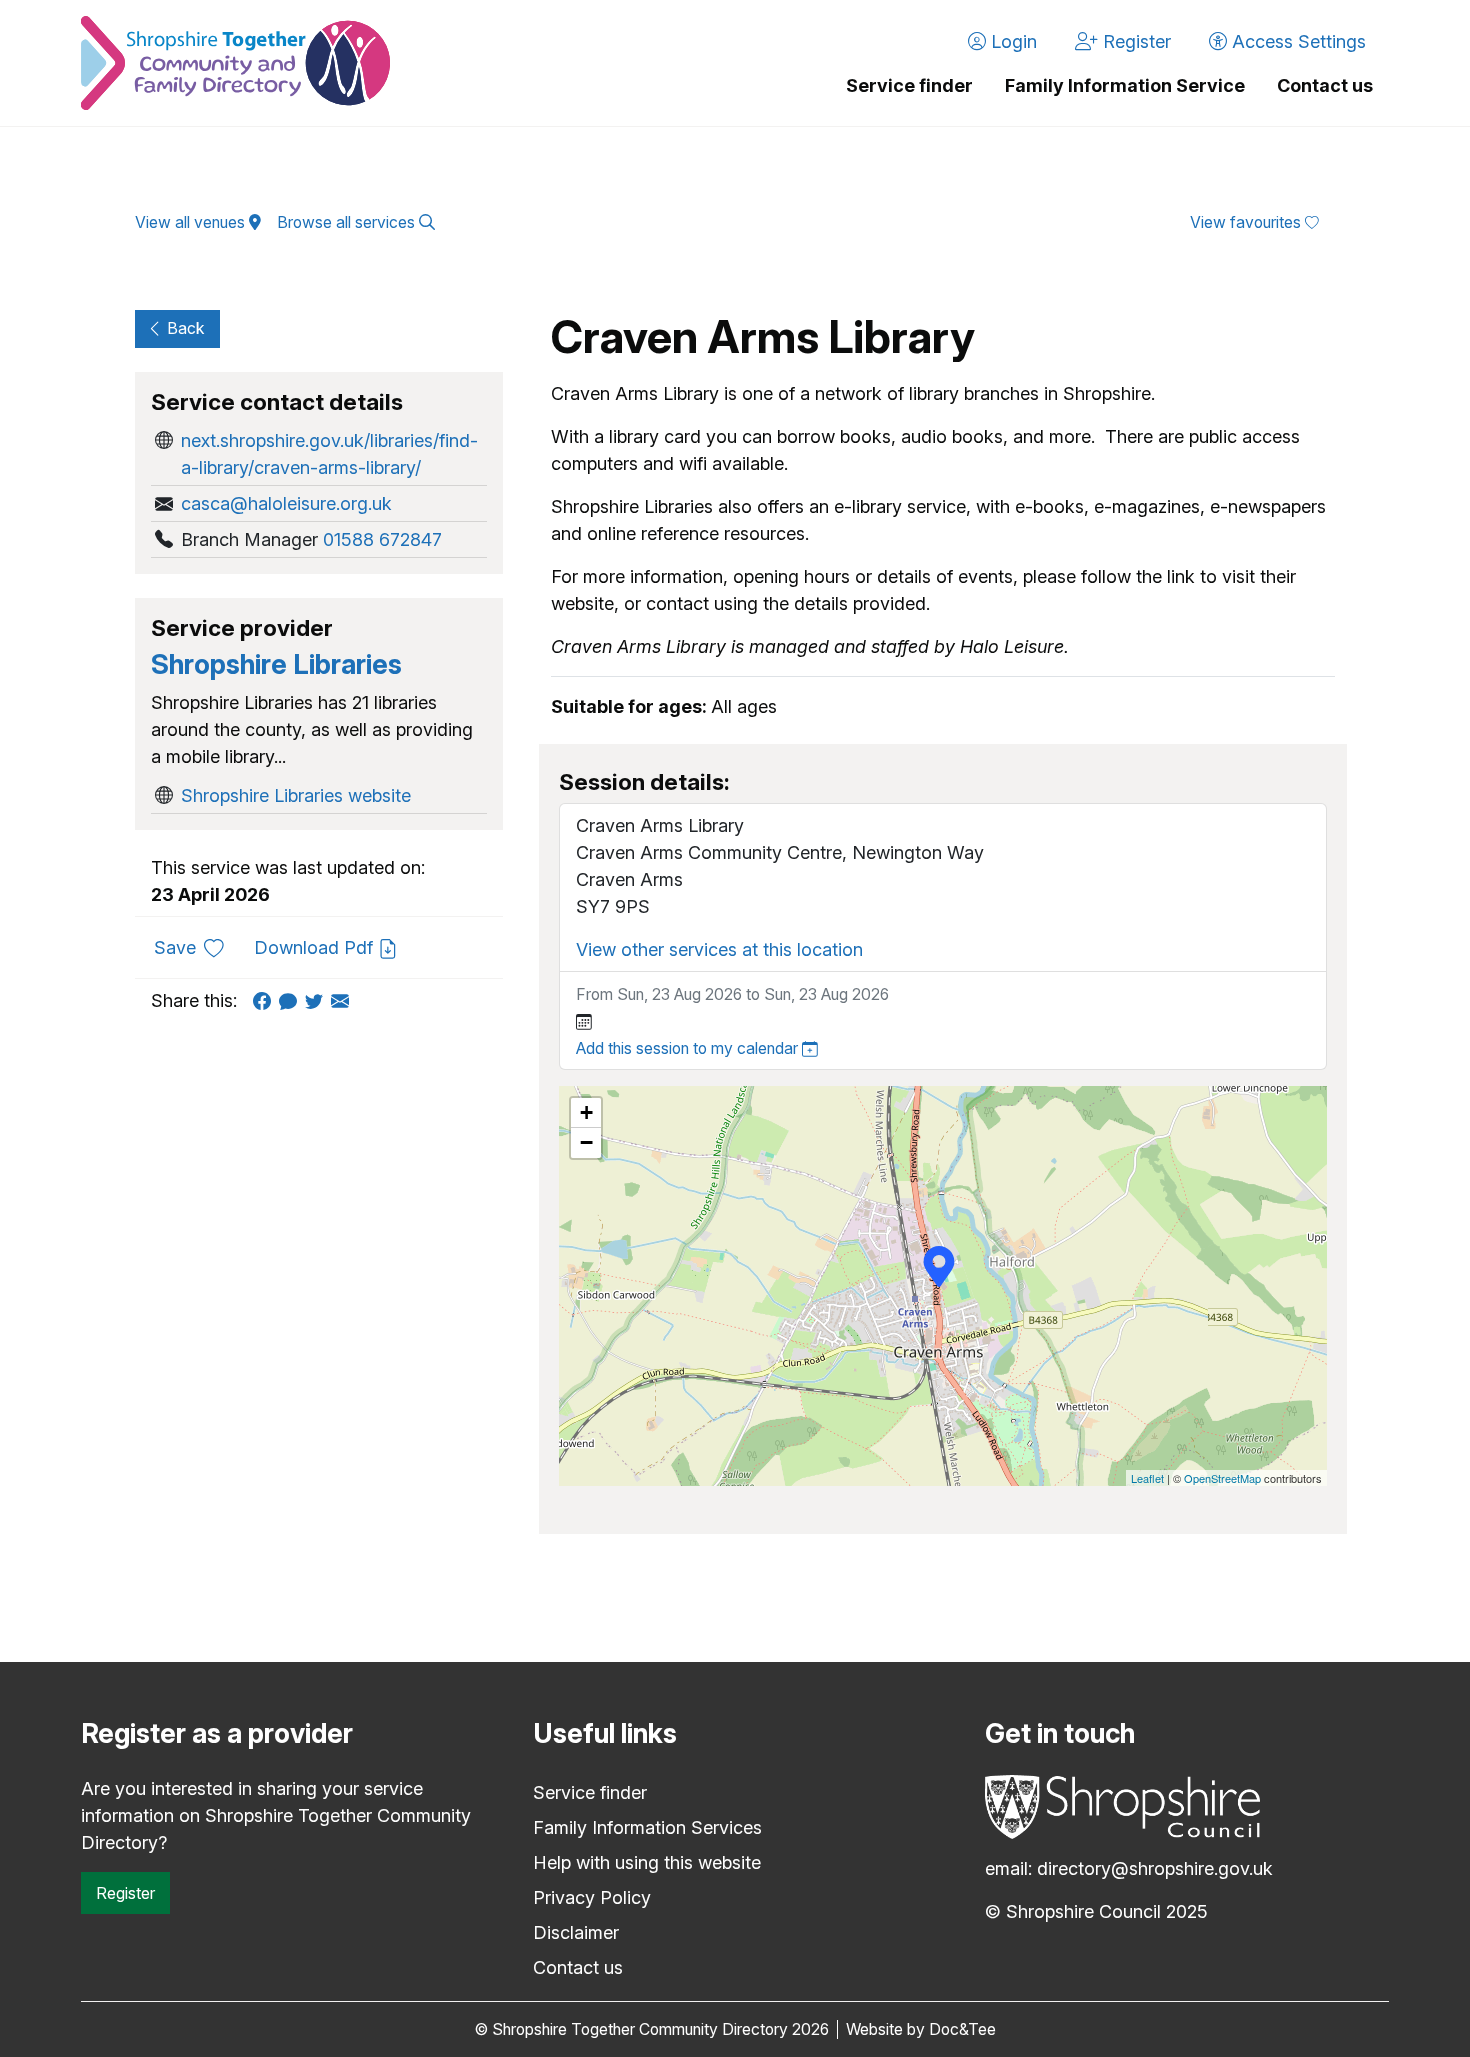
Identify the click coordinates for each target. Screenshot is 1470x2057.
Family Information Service (1125, 85)
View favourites (1247, 222)
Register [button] (1134, 41)
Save (196, 947)
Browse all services (348, 222)
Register (125, 1893)
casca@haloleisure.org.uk (286, 503)
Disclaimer (576, 1932)
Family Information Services (647, 1827)
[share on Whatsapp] (292, 1000)
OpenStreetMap (1222, 1478)
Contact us (1325, 85)
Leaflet (1147, 1478)
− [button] (586, 1142)
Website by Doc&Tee (921, 2029)
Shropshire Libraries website (296, 795)
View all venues (192, 222)
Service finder (909, 85)
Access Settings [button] (1296, 41)
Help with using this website (647, 1862)
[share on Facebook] (266, 1000)
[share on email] (344, 1000)
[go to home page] (235, 63)
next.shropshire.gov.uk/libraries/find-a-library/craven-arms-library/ (329, 454)
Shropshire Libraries (276, 664)
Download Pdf (316, 947)
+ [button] (586, 1112)
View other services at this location (719, 949)
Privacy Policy (592, 1897)
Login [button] (1011, 41)
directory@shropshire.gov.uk (1155, 1868)
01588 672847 (382, 539)
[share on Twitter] (318, 1000)
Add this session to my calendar (689, 1048)
